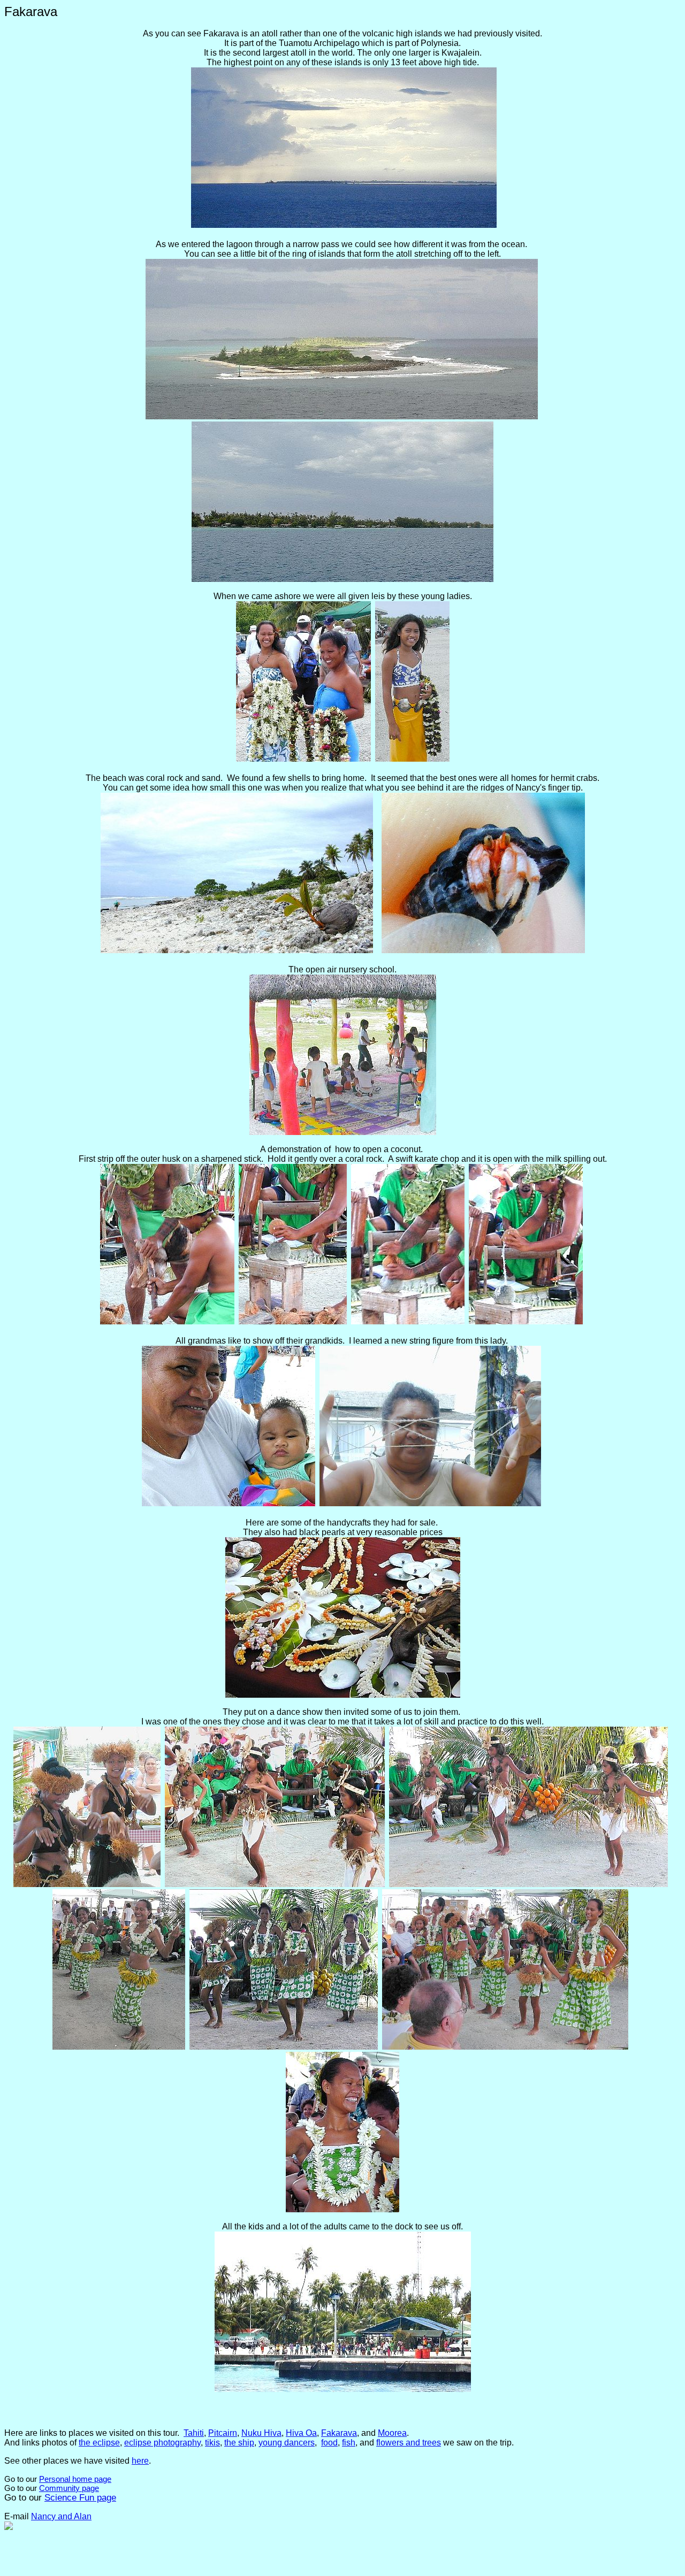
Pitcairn (223, 2433)
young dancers (287, 2443)
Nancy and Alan (61, 2516)
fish (349, 2443)
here (140, 2461)
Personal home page (75, 2479)
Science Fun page (80, 2498)
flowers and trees (409, 2443)
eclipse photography (162, 2443)
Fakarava (339, 2433)
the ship (239, 2443)
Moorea (392, 2433)
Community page (69, 2488)
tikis (212, 2443)
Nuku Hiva (261, 2433)
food (329, 2443)
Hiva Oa (301, 2433)
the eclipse (99, 2443)
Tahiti (194, 2433)
